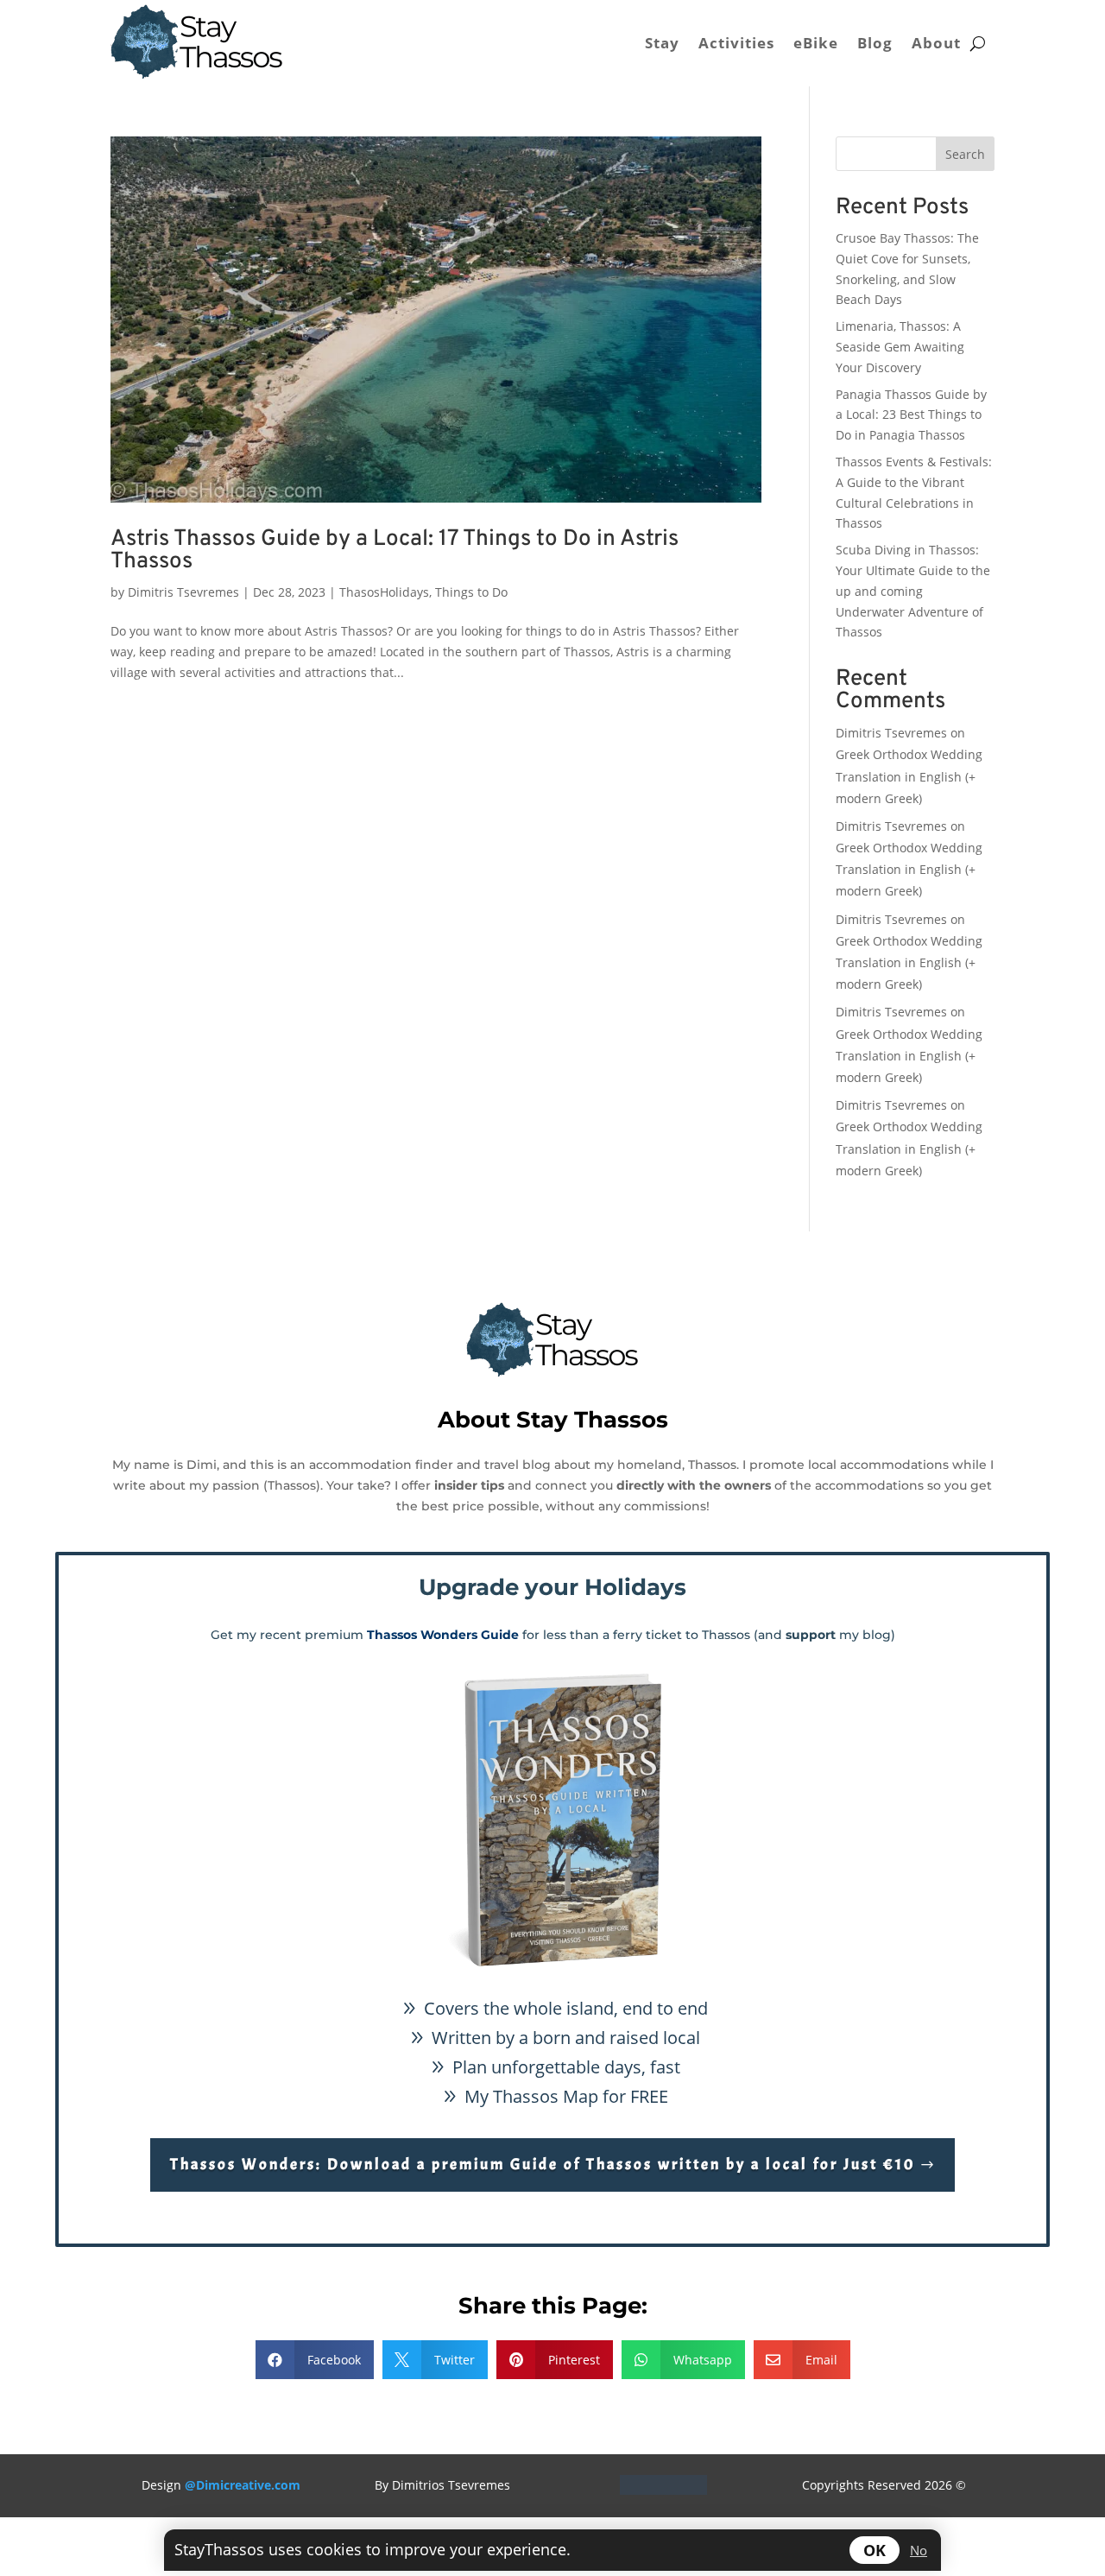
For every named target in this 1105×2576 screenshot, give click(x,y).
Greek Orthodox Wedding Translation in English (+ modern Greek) (909, 776)
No (919, 2550)
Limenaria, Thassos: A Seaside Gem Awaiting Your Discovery (900, 347)
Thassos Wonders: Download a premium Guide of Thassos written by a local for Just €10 (543, 2165)
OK (875, 2550)
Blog (875, 43)
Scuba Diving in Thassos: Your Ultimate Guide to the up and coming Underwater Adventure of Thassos (913, 591)
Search (965, 154)
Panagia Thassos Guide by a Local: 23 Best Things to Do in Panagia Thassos (911, 415)
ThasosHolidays (384, 592)
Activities (736, 43)
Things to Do (471, 592)
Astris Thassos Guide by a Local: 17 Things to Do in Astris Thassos (395, 551)
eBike (816, 43)
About (936, 43)
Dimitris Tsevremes (183, 592)
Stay (662, 43)
